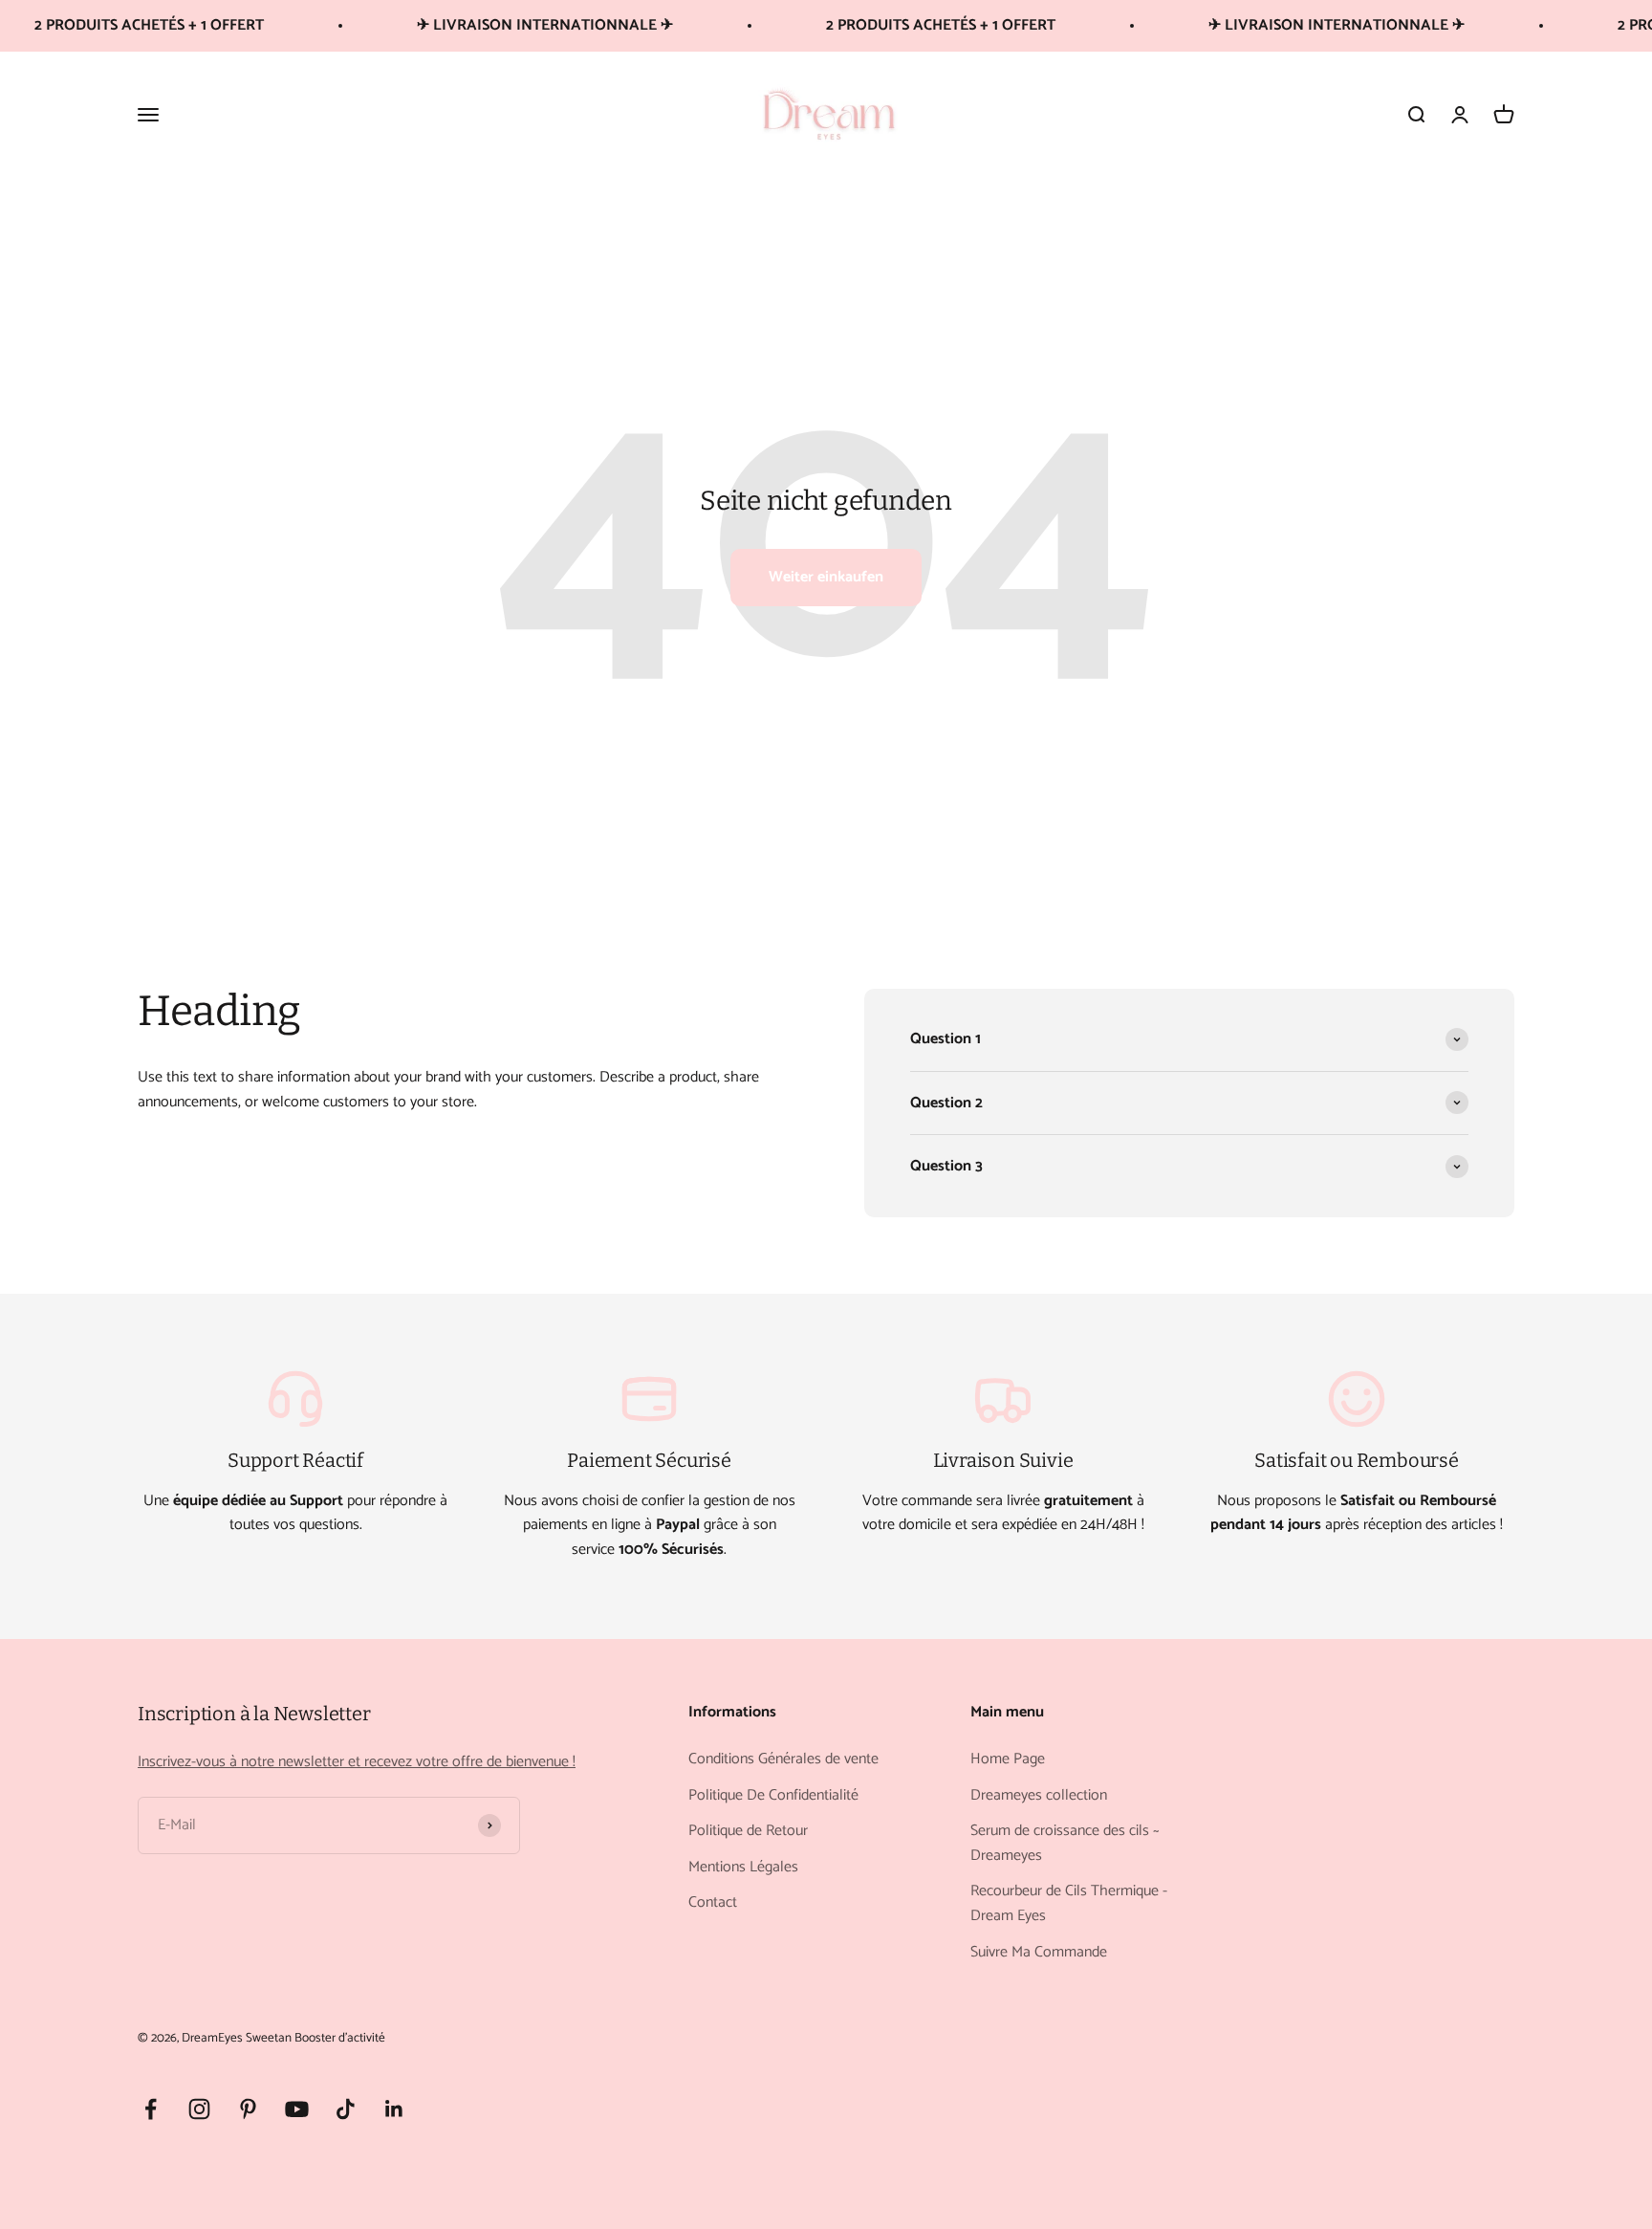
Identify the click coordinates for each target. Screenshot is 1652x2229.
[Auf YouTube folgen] (297, 2109)
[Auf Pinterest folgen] (248, 2109)
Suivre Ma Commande (1039, 1953)
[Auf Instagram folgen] (199, 2109)
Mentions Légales (743, 1868)
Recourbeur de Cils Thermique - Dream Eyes (1069, 1903)
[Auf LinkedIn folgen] (394, 2109)
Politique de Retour (748, 1831)
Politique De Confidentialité (773, 1796)
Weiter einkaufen (826, 577)
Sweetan (269, 2038)
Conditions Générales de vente (783, 1759)
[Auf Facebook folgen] (151, 2109)
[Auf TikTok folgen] (346, 2109)
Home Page (1008, 1759)
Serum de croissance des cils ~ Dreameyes (1065, 1843)
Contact (713, 1903)
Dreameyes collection (1039, 1796)
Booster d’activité (340, 2038)
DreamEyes (212, 2038)
